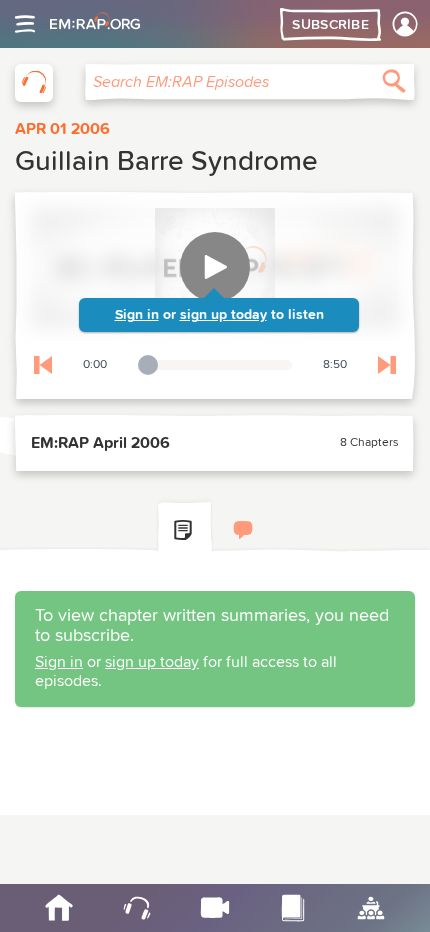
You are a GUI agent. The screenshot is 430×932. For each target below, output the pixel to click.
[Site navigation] (25, 24)
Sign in (137, 315)
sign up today (223, 315)
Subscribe (330, 25)
